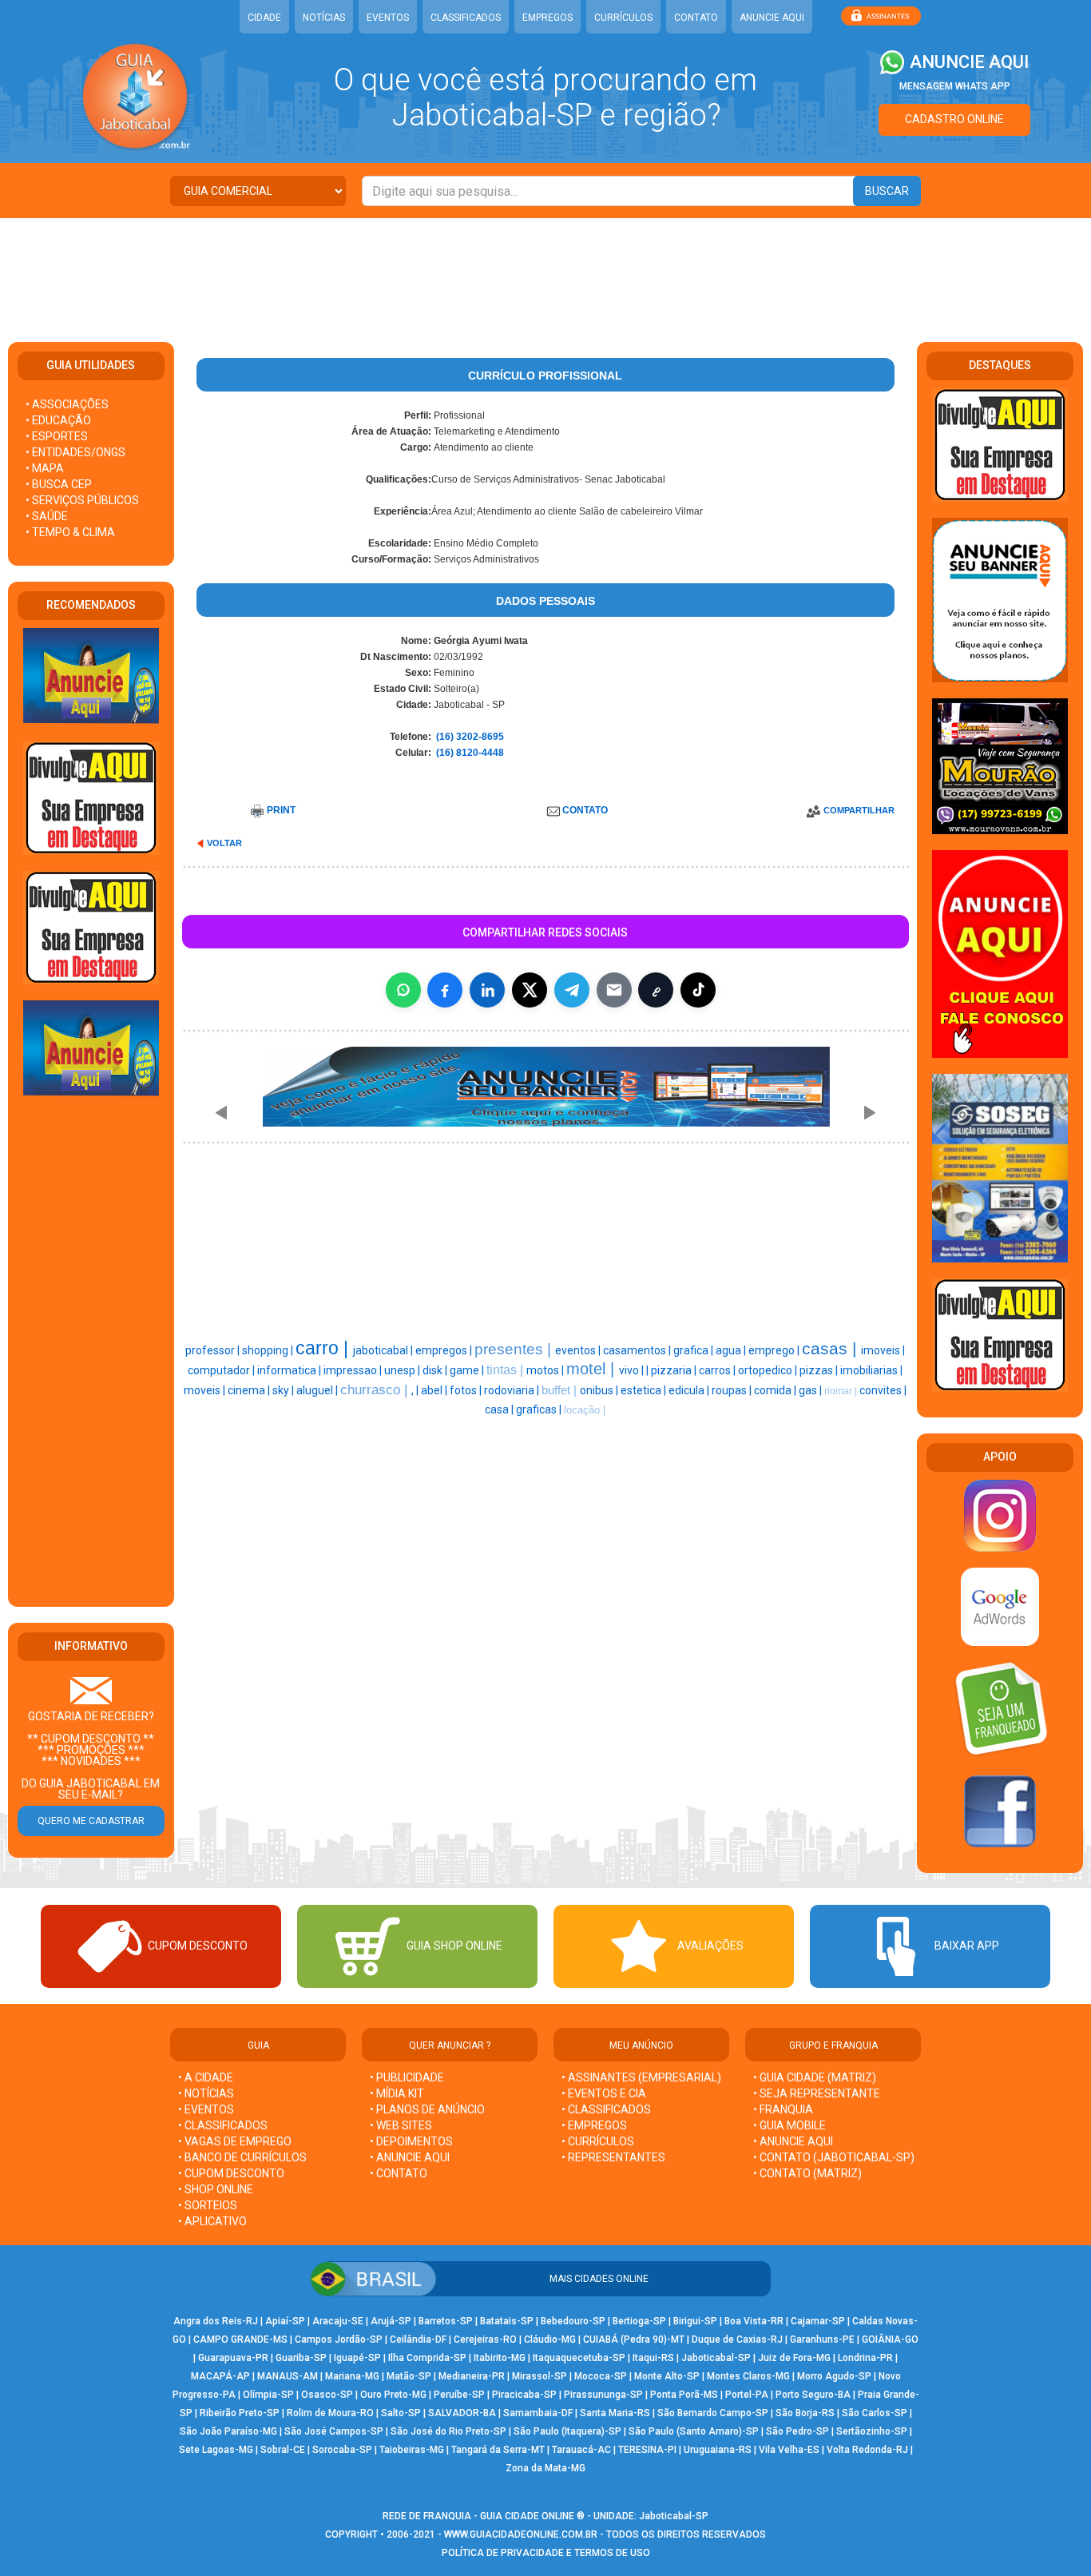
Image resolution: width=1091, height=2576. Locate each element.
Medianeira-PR (472, 2376)
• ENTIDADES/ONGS (75, 452)
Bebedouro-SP (573, 2321)
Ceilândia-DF (418, 2339)
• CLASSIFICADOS (223, 2125)
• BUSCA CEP (59, 484)
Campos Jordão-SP (339, 2339)
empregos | (445, 1350)
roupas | (733, 1390)
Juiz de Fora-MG (794, 2358)
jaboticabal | (384, 1350)
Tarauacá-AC (581, 2450)
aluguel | (318, 1390)
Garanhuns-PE (822, 2339)
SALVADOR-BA (462, 2413)
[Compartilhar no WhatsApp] (403, 990)
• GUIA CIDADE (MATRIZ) (815, 2077)
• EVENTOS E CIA (604, 2093)
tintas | (506, 1370)
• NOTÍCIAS (206, 2093)
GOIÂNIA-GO (890, 2339)
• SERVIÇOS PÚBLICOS (82, 500)
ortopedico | (769, 1370)
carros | (718, 1370)
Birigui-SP (695, 2321)
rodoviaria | (513, 1390)
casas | (831, 1349)
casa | (500, 1409)
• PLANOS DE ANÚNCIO (427, 2109)
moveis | (206, 1390)
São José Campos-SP (334, 2431)
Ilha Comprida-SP (427, 2358)
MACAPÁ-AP (220, 2376)
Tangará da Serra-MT (498, 2450)
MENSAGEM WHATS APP (955, 86)
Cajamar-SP (818, 2321)
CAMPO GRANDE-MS (240, 2339)
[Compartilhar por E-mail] (614, 990)
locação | (585, 1410)
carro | (324, 1348)
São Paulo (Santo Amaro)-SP (694, 2431)
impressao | (354, 1370)
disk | (436, 1370)
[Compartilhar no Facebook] (445, 990)
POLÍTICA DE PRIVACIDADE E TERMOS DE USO (546, 2553)
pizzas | (820, 1370)
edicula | (690, 1390)
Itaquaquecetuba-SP (579, 2358)
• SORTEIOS (208, 2205)
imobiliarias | (871, 1370)
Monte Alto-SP (667, 2376)
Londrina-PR (865, 2358)
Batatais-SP (507, 2321)
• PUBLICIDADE (407, 2077)
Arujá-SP (391, 2321)
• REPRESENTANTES (613, 2157)
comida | (776, 1390)
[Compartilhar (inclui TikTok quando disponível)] (698, 990)
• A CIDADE (206, 2077)
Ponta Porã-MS (684, 2395)
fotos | (467, 1390)
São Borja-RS (805, 2413)
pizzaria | (675, 1370)
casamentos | (638, 1350)
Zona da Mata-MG (545, 2468)
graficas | (540, 1409)
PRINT (281, 810)
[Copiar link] (656, 990)
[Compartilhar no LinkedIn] (487, 990)
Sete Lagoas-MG (216, 2450)
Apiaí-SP (285, 2321)
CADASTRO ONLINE (954, 119)
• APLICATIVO (212, 2221)
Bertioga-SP (639, 2321)
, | (416, 1390)
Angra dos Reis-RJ (216, 2321)
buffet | (561, 1390)
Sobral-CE (283, 2450)
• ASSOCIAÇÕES (67, 404)
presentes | (515, 1349)
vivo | (633, 1370)
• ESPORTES (57, 436)
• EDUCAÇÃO (58, 420)
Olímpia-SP (268, 2395)
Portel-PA (747, 2395)
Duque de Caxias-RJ (737, 2339)
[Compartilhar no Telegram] (572, 990)
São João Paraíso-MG (228, 2431)
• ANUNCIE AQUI (410, 2157)
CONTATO (696, 18)
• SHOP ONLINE (216, 2189)
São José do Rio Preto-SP (448, 2431)
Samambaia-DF (538, 2413)
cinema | (250, 1390)
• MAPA (45, 468)
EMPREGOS (547, 18)
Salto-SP (401, 2413)
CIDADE (264, 18)
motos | (546, 1370)
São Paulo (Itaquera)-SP (567, 2431)
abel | (435, 1390)
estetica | (645, 1390)
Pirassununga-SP (603, 2395)
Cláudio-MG (550, 2339)
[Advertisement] (545, 270)
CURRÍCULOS (623, 18)
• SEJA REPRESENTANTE (818, 2093)
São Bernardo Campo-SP (713, 2413)
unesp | (403, 1370)
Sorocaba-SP (342, 2450)
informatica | (290, 1370)
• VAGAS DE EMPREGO (235, 2141)
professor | (214, 1350)
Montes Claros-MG (748, 2376)
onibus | (600, 1390)
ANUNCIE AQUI (772, 18)
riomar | (842, 1391)
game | (468, 1370)
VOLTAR (224, 843)
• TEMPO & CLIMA (70, 532)
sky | (284, 1390)
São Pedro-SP (797, 2431)
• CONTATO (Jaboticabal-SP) (834, 2157)
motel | (593, 1369)
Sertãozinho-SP (872, 2431)
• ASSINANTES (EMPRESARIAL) (641, 2077)
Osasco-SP (327, 2395)
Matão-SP (409, 2376)
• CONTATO (399, 2173)
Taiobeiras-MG (412, 2450)
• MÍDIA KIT (397, 2093)
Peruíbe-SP (459, 2395)
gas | (811, 1390)
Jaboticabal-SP (716, 2358)
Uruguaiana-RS (718, 2450)
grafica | (694, 1350)
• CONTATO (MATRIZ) (807, 2173)
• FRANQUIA (784, 2109)
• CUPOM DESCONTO (231, 2173)
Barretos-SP (446, 2321)
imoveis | (883, 1350)
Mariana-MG (352, 2376)
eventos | (579, 1350)
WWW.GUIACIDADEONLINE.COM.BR (521, 2534)
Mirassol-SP (540, 2376)
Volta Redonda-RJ (867, 2450)
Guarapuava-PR (233, 2358)
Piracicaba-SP (524, 2395)
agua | (732, 1350)
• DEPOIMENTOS (411, 2141)
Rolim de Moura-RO (330, 2413)
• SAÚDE (47, 516)
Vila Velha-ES (789, 2450)
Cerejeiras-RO (485, 2339)
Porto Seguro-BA (813, 2395)
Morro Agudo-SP (834, 2376)
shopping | (269, 1350)
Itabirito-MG (500, 2358)
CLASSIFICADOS (466, 18)
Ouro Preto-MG (393, 2395)
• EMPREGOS (594, 2125)
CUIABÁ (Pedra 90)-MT (634, 2339)
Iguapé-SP (357, 2358)
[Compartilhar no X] (530, 990)
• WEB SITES (401, 2125)
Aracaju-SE (338, 2321)
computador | (222, 1370)
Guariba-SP (301, 2358)
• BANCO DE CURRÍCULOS (242, 2157)
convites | (883, 1390)
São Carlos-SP (875, 2413)
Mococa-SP (601, 2376)
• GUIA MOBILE (789, 2125)
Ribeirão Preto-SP (240, 2413)
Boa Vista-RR (754, 2321)
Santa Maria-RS (615, 2413)
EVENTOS (388, 18)
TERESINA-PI (647, 2450)
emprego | (775, 1350)
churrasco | (376, 1389)
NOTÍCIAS (324, 18)
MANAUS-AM (288, 2376)
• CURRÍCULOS (598, 2141)
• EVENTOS (206, 2109)
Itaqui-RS (653, 2358)
